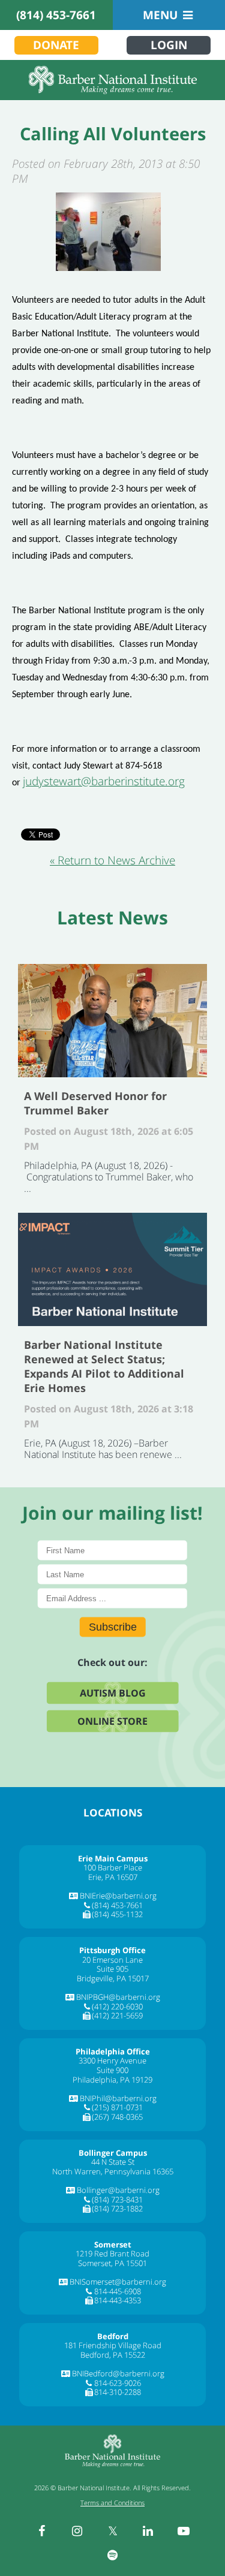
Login (169, 45)
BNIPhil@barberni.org (118, 2098)
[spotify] (113, 2555)
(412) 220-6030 (117, 2006)
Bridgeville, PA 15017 (113, 1978)
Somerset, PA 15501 (112, 2263)
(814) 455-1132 (117, 1914)
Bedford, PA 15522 (113, 2355)
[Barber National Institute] (112, 80)
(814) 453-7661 (56, 15)
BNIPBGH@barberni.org (118, 1997)
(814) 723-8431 (117, 2200)
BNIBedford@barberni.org (118, 2373)
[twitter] (113, 2531)
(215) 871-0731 (117, 2107)
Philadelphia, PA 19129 (112, 2080)
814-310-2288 (118, 2392)
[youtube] (184, 2531)
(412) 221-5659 (117, 2015)
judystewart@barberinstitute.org (104, 781)
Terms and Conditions (112, 2503)
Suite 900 (112, 2070)
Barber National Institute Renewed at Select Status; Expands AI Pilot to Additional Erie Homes (112, 1269)
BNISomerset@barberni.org (118, 2282)
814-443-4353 (118, 2300)
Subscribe (113, 1626)
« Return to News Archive (112, 860)
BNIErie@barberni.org (118, 1896)
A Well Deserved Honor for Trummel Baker (112, 1021)
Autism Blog (113, 1692)
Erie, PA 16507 (113, 1877)
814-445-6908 (118, 2291)
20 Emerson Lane (112, 1960)
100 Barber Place (113, 1867)
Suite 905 (112, 1969)
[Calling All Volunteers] (108, 232)
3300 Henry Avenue (112, 2060)
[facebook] (42, 2531)
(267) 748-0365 (117, 2117)
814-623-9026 (118, 2383)
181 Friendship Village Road (113, 2345)
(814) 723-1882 (117, 2209)
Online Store (112, 1721)
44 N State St (113, 2162)
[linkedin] (148, 2531)
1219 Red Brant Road (112, 2253)
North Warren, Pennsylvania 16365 (113, 2171)
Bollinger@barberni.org (118, 2190)
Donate (56, 45)
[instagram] (77, 2531)
